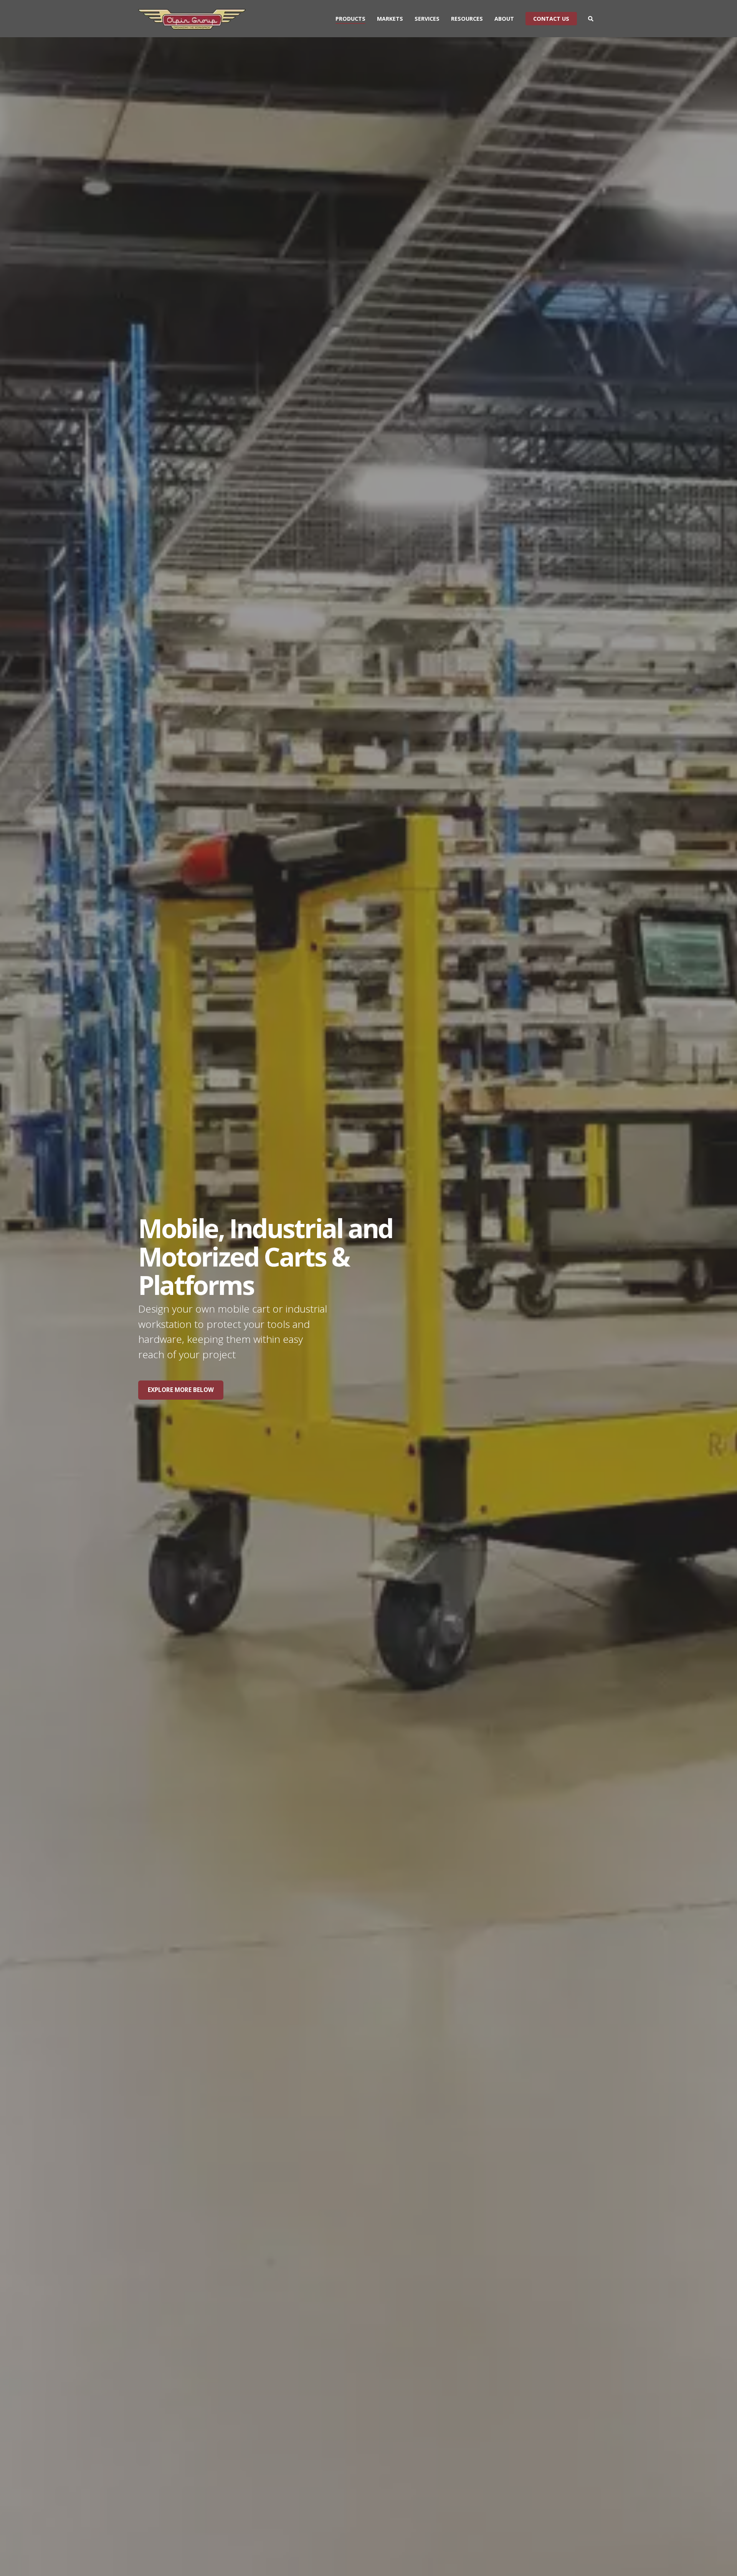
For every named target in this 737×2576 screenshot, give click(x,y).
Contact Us (551, 19)
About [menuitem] (504, 19)
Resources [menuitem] (467, 19)
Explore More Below (181, 1390)
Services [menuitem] (427, 19)
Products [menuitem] (350, 19)
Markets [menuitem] (390, 19)
